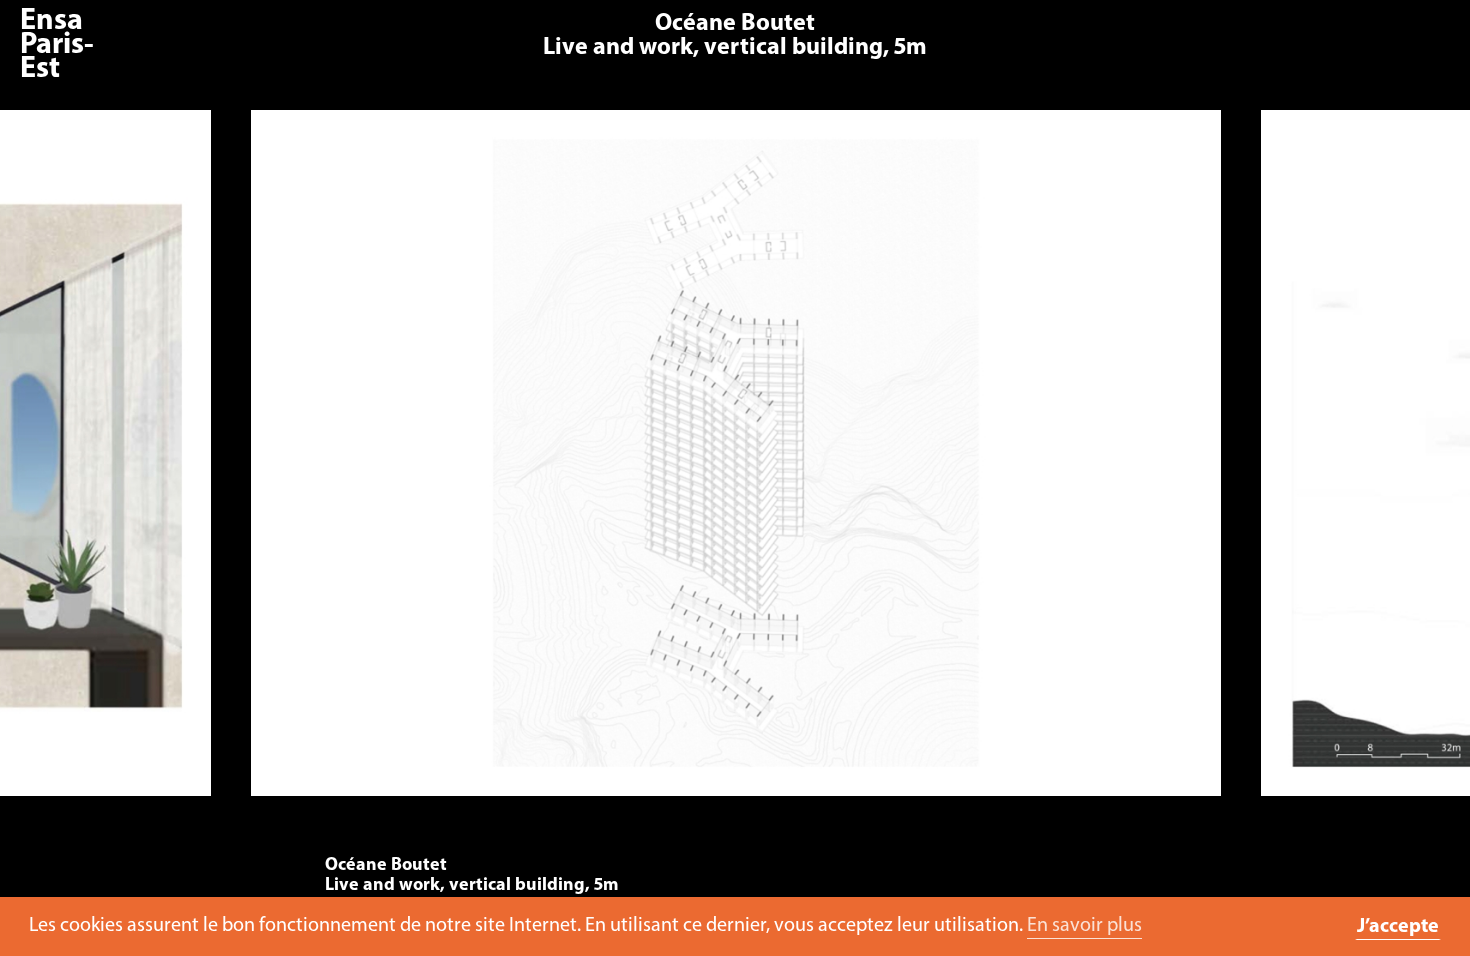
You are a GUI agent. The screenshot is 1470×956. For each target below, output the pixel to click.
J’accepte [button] (1398, 927)
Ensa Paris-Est (57, 45)
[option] (736, 463)
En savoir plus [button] (1084, 926)
